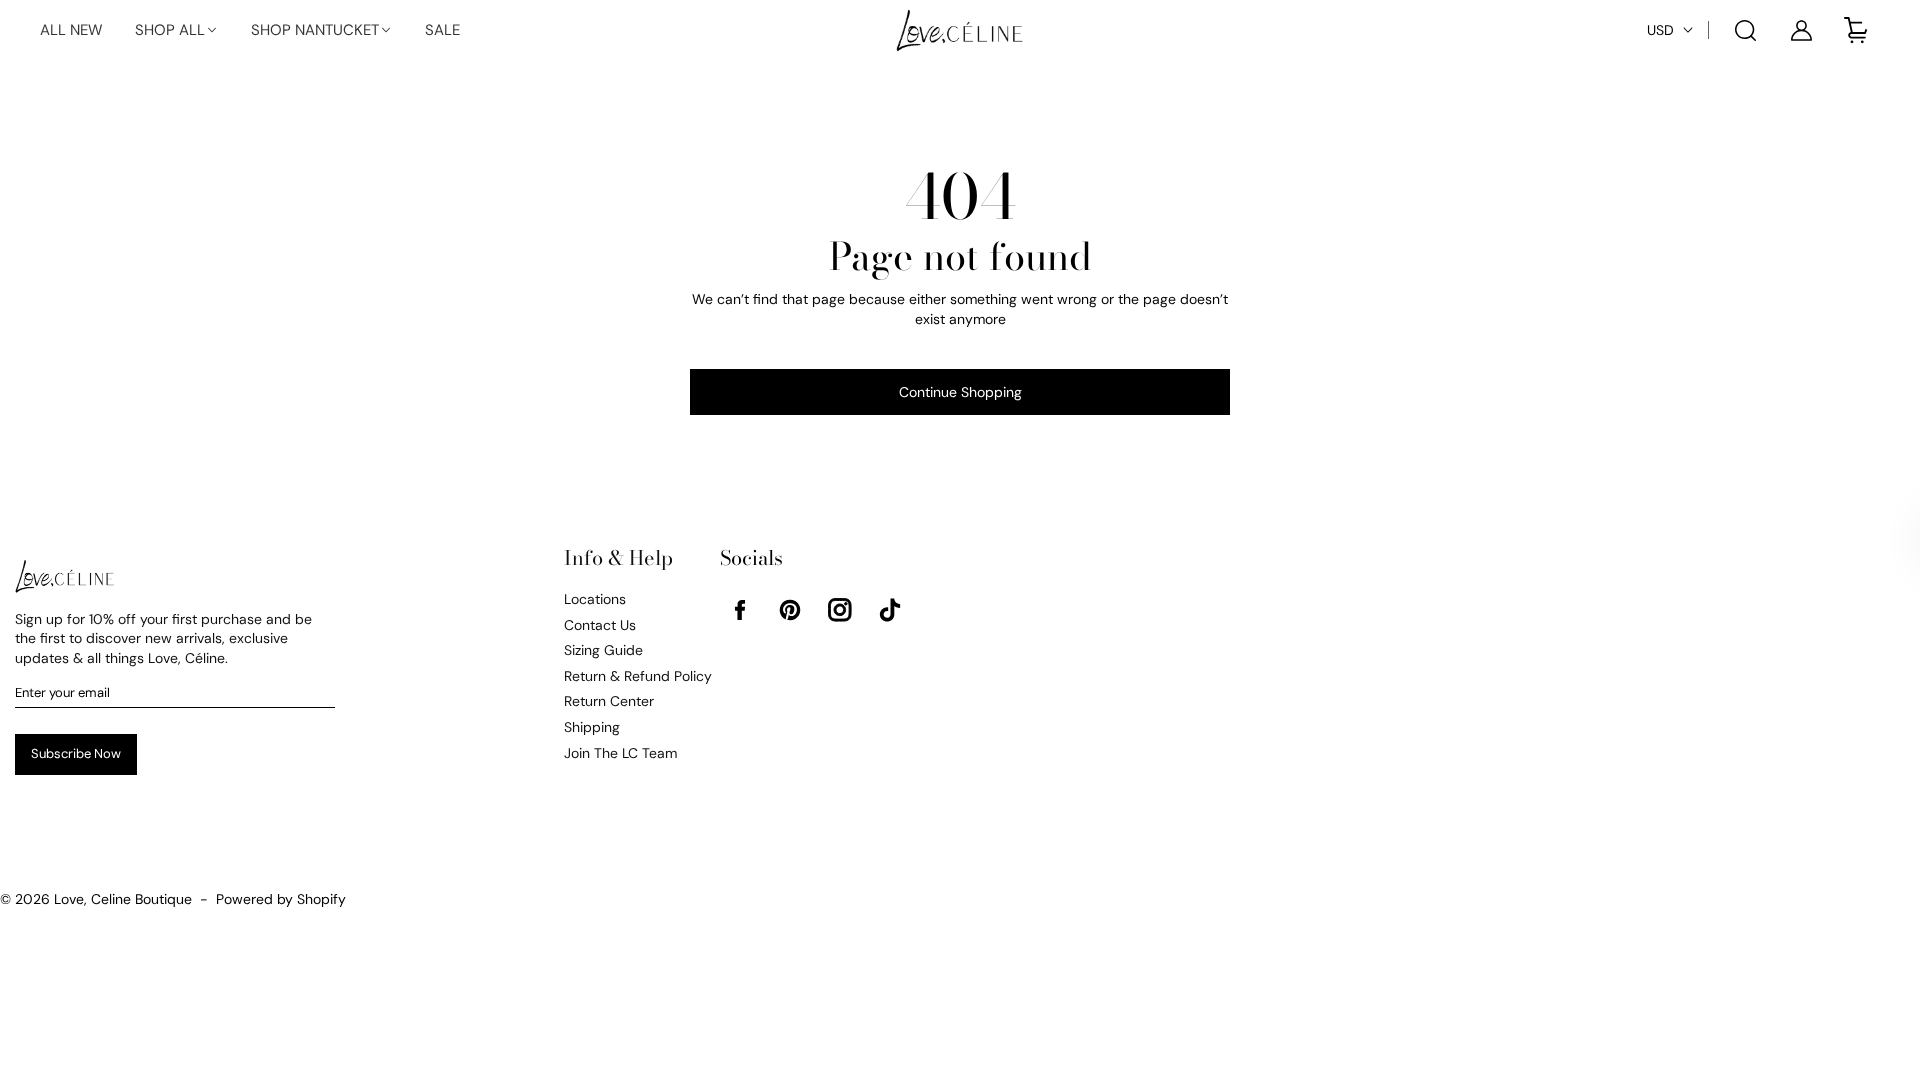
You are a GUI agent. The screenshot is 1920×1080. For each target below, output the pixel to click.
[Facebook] (740, 610)
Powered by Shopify (281, 899)
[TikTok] (890, 610)
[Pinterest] (790, 610)
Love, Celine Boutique (123, 899)
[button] (177, 30)
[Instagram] (840, 610)
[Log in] (1801, 30)
